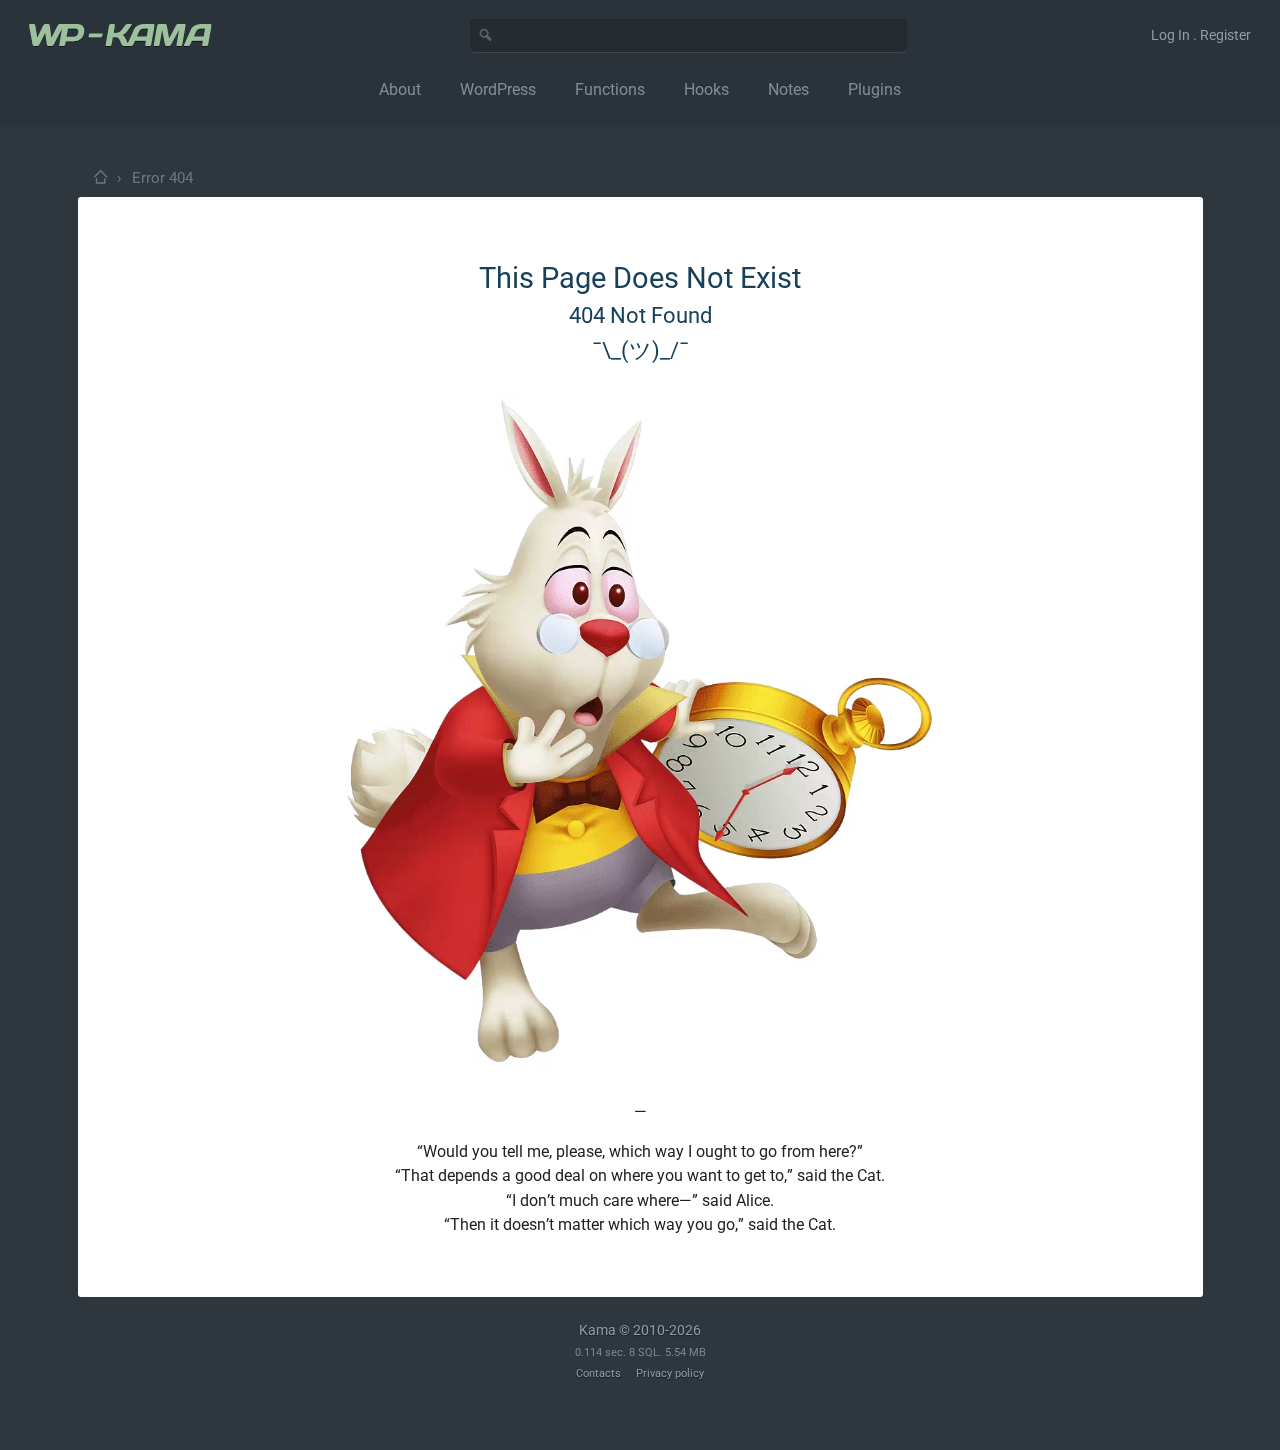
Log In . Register (1201, 35)
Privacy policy (670, 1373)
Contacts (598, 1373)
